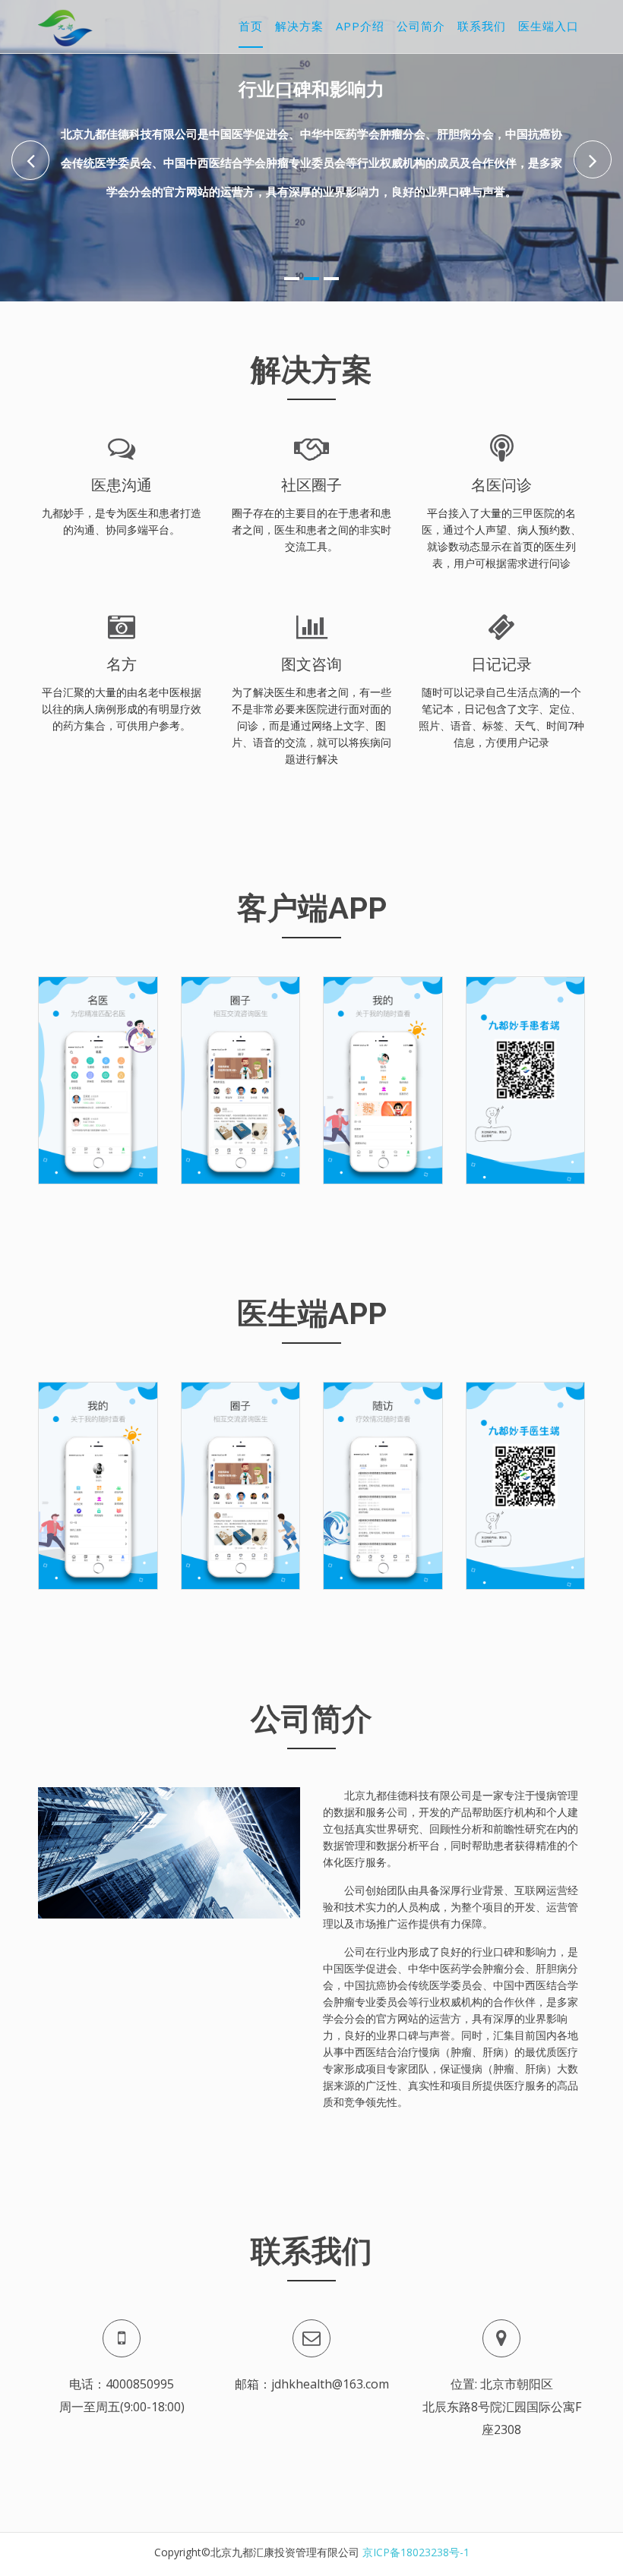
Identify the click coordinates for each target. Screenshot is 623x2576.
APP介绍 (360, 26)
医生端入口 (549, 26)
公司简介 (421, 26)
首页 (251, 26)
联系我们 (482, 26)
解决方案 (299, 26)
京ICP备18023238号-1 (416, 2552)
